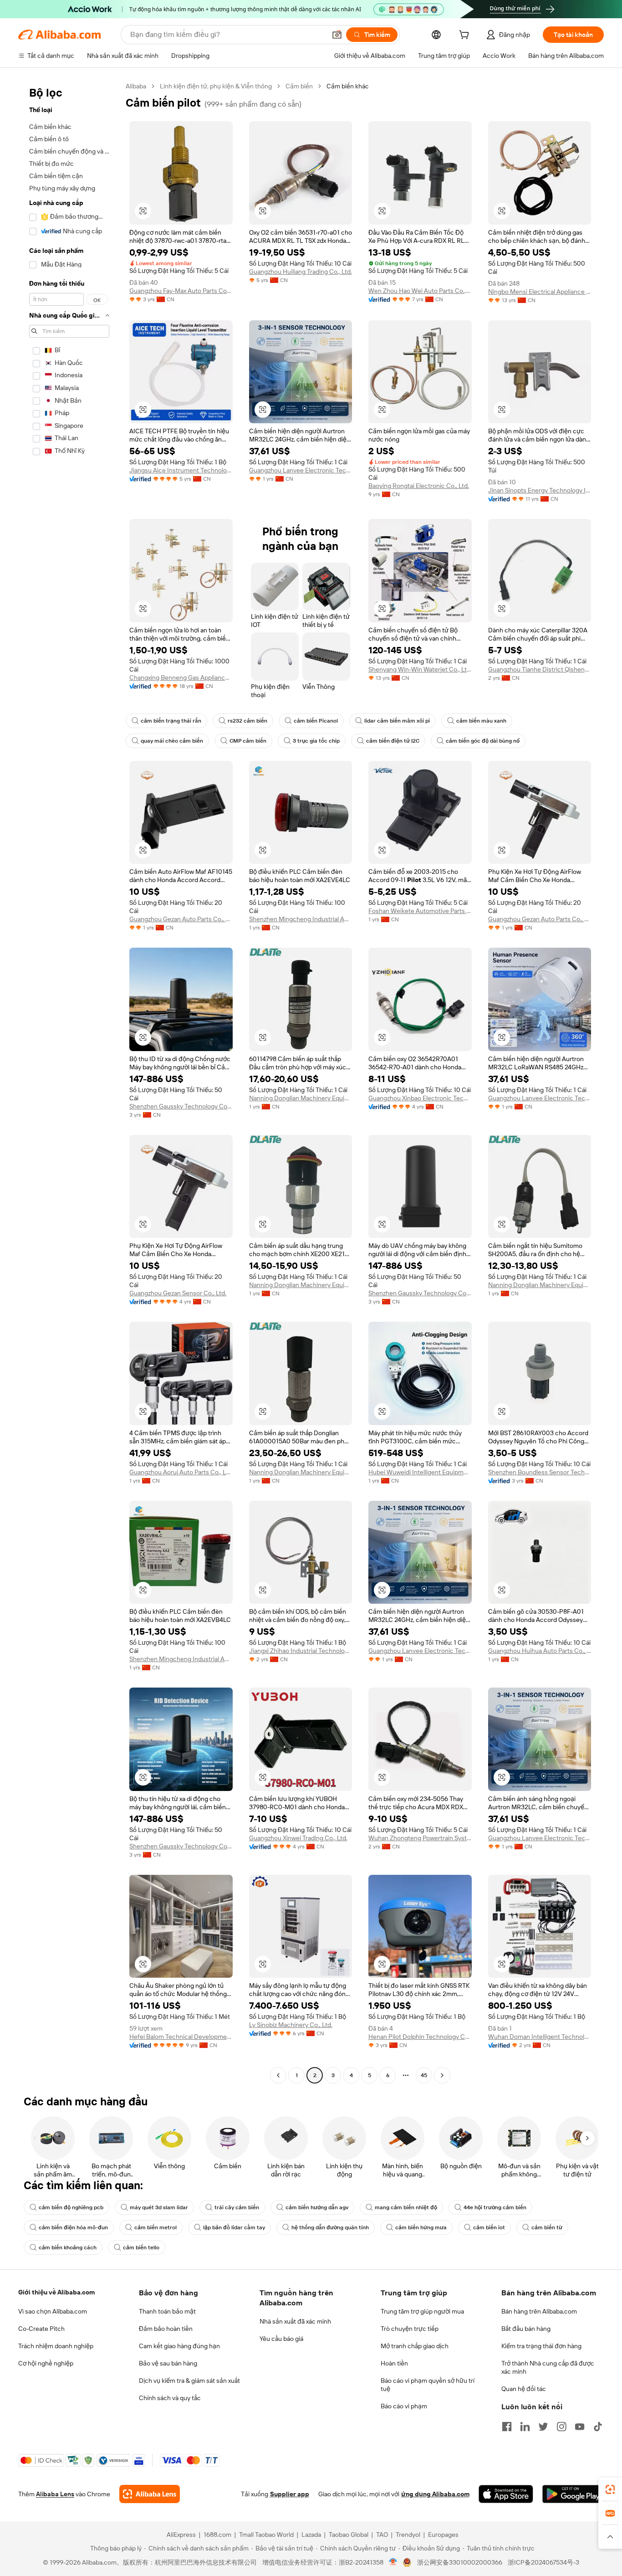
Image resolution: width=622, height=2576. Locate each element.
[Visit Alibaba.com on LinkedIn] (525, 2427)
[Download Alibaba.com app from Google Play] (573, 2494)
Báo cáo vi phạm (404, 2406)
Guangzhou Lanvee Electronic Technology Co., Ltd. (301, 470)
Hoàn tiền (394, 2363)
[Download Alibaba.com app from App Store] (506, 2494)
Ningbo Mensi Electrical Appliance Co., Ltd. (540, 292)
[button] (337, 35)
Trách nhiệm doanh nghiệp (56, 2346)
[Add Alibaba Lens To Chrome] (150, 2494)
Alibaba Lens (55, 2494)
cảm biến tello (141, 2248)
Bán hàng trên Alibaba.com (539, 2311)
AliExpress (181, 2535)
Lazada (311, 2535)
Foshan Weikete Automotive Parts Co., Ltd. (420, 911)
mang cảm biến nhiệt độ (406, 2207)
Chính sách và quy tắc (170, 2398)
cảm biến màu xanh (481, 721)
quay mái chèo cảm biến (172, 741)
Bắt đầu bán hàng (526, 2329)
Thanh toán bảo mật (167, 2311)
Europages (443, 2535)
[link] (610, 2489)
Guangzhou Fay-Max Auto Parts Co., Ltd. (181, 291)
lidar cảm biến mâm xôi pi (397, 721)
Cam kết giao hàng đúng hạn (179, 2346)
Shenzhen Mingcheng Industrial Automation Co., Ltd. (301, 919)
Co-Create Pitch (41, 2329)
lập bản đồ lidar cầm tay (234, 2227)
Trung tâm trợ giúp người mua (422, 2311)
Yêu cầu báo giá (281, 2339)
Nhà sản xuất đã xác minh (295, 2321)
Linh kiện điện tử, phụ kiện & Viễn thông (216, 86)
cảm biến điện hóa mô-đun (73, 2227)
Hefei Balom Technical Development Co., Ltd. (181, 2037)
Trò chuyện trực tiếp (410, 2329)
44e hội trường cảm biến (495, 2207)
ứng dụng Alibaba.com (435, 2494)
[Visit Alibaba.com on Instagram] (561, 2427)
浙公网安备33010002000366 (460, 2562)
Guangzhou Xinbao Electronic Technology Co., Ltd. (420, 1098)
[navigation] (69, 1082)
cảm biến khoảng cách (68, 2248)
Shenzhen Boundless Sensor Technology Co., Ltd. (540, 1472)
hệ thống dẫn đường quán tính (330, 2227)
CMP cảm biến (248, 741)
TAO (382, 2535)
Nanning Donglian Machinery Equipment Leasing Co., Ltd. (301, 1098)
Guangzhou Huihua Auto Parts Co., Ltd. (540, 1651)
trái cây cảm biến (237, 2207)
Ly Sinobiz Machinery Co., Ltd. (291, 2025)
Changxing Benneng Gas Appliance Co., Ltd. (181, 677)
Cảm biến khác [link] (348, 86)
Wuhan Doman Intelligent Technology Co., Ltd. (540, 2037)
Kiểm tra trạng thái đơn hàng (541, 2346)
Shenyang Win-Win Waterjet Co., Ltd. (420, 669)
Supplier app (290, 2494)
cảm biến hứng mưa (421, 2227)
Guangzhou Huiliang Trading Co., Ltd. (301, 272)
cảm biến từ (547, 2227)
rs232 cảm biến (247, 721)
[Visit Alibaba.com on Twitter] (543, 2427)
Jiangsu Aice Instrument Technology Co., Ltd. (181, 470)
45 (424, 2075)
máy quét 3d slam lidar (159, 2207)
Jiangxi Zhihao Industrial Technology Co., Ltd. (301, 1651)
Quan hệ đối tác (524, 2389)
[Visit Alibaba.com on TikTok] (598, 2427)
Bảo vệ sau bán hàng (168, 2363)
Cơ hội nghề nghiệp (46, 2363)
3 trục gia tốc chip (316, 741)
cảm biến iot (489, 2227)
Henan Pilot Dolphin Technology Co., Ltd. (420, 2037)
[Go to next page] (442, 2075)
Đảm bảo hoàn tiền (166, 2329)
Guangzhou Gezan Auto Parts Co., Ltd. (181, 919)
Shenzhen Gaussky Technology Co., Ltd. (181, 1106)
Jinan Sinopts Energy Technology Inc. (540, 490)
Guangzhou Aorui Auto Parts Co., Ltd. (181, 1472)
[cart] (466, 36)
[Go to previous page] (278, 2075)
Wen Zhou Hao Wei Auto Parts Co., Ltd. (420, 291)
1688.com (217, 2535)
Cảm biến (299, 86)
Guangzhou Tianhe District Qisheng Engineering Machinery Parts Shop (540, 669)
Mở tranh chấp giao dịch (415, 2346)
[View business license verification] (393, 2562)
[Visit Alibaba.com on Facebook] (507, 2427)
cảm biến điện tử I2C (393, 741)
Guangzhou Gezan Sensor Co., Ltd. (178, 1293)
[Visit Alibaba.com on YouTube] (580, 2427)
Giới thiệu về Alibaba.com (56, 2292)
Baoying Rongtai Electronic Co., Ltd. (419, 486)
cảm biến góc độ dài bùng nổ (483, 741)
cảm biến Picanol (316, 721)
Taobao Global (349, 2535)
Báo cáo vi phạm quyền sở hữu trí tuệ (428, 2385)
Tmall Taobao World (266, 2535)
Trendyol (408, 2535)
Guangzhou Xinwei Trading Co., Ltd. (298, 1838)
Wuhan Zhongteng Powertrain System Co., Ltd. (420, 1838)
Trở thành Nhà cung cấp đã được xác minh (548, 2367)
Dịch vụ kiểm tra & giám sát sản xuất (189, 2381)
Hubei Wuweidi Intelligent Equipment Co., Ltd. (420, 1472)
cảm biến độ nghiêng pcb (71, 2207)
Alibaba (136, 86)
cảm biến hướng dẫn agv (317, 2207)
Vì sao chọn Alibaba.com (53, 2311)
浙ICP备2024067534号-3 (543, 2562)
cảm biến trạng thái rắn (171, 721)
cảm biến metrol (155, 2227)
